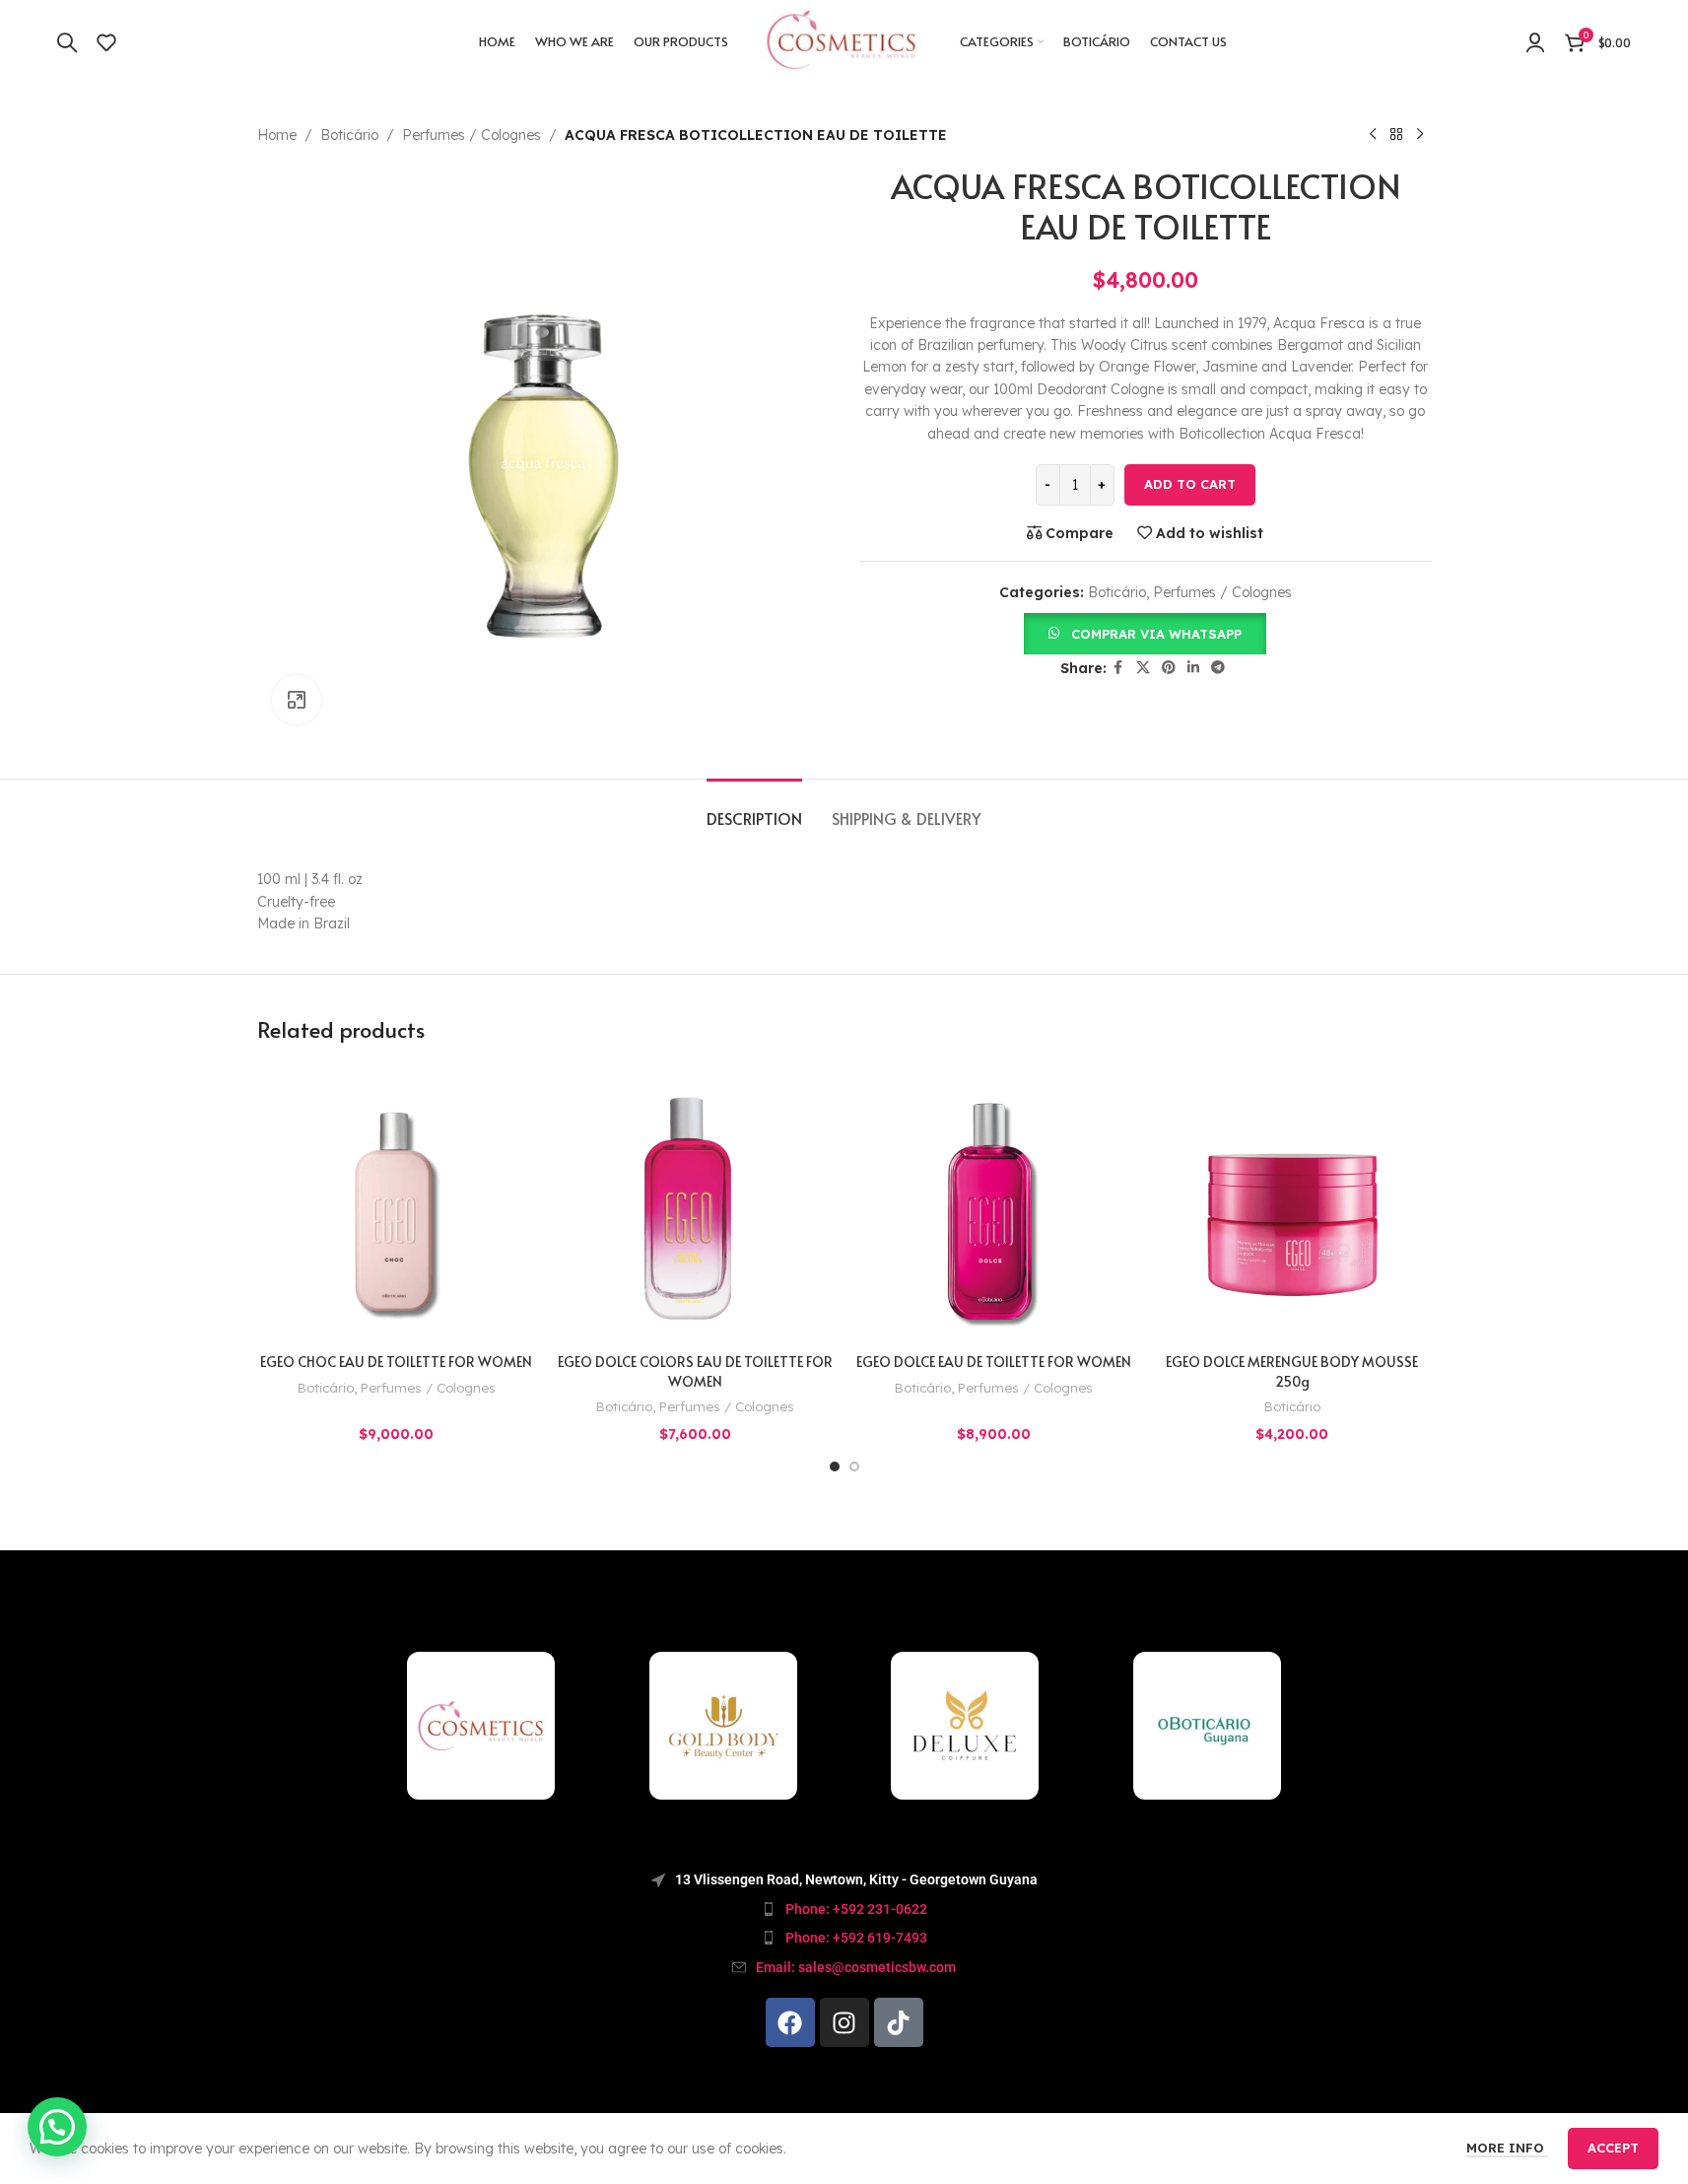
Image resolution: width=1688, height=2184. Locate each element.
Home (277, 135)
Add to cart (1190, 484)
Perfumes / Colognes (472, 135)
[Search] (67, 42)
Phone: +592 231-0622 (856, 1909)
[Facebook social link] (1118, 668)
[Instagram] (844, 2022)
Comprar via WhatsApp (1156, 634)
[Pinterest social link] (1169, 668)
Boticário (349, 135)
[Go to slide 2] (854, 1467)
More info (1507, 2148)
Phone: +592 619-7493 (856, 1938)
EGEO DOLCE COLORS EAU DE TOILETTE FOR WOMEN (695, 1371)
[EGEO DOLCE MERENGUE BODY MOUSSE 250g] (1292, 1204)
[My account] (1535, 42)
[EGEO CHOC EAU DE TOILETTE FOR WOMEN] (397, 1204)
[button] (1145, 633)
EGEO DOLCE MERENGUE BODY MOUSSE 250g (1292, 1371)
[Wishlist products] (106, 42)
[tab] (754, 809)
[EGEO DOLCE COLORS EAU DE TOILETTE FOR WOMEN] (695, 1204)
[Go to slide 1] (835, 1467)
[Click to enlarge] (297, 700)
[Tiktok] (899, 2022)
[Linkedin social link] (1193, 668)
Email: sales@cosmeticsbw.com (856, 1967)
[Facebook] (790, 2022)
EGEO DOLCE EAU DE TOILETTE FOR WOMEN (994, 1362)
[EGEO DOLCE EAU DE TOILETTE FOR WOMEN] (994, 1204)
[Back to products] (1396, 135)
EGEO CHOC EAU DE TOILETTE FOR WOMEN (396, 1362)
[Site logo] (844, 40)
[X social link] (1143, 668)
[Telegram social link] (1218, 668)
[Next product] (1420, 135)
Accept (1613, 2148)
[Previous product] (1373, 135)
